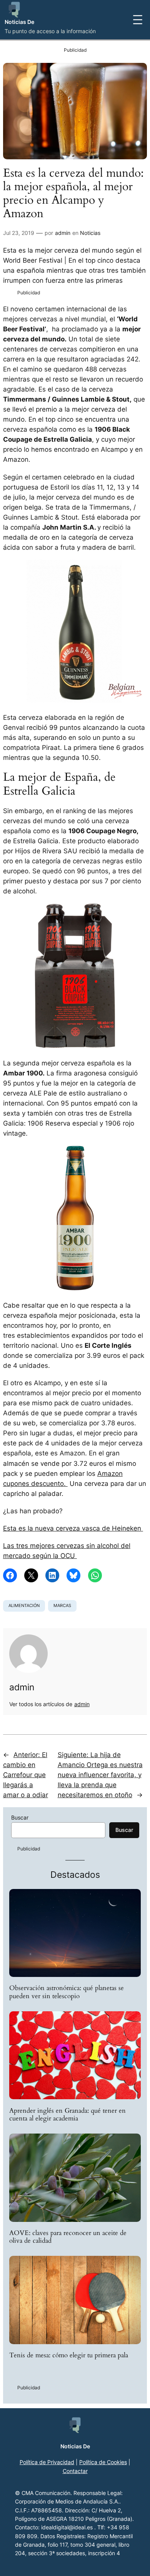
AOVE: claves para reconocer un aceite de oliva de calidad (68, 2237)
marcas (62, 1605)
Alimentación (24, 1605)
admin (63, 233)
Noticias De (19, 22)
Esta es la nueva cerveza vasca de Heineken (73, 1528)
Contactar (75, 2471)
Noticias (90, 233)
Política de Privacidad (47, 2462)
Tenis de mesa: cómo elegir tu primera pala (69, 2355)
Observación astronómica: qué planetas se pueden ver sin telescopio (67, 1992)
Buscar (20, 1817)
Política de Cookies (103, 2462)
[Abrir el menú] (138, 20)
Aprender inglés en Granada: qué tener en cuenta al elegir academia (67, 2115)
